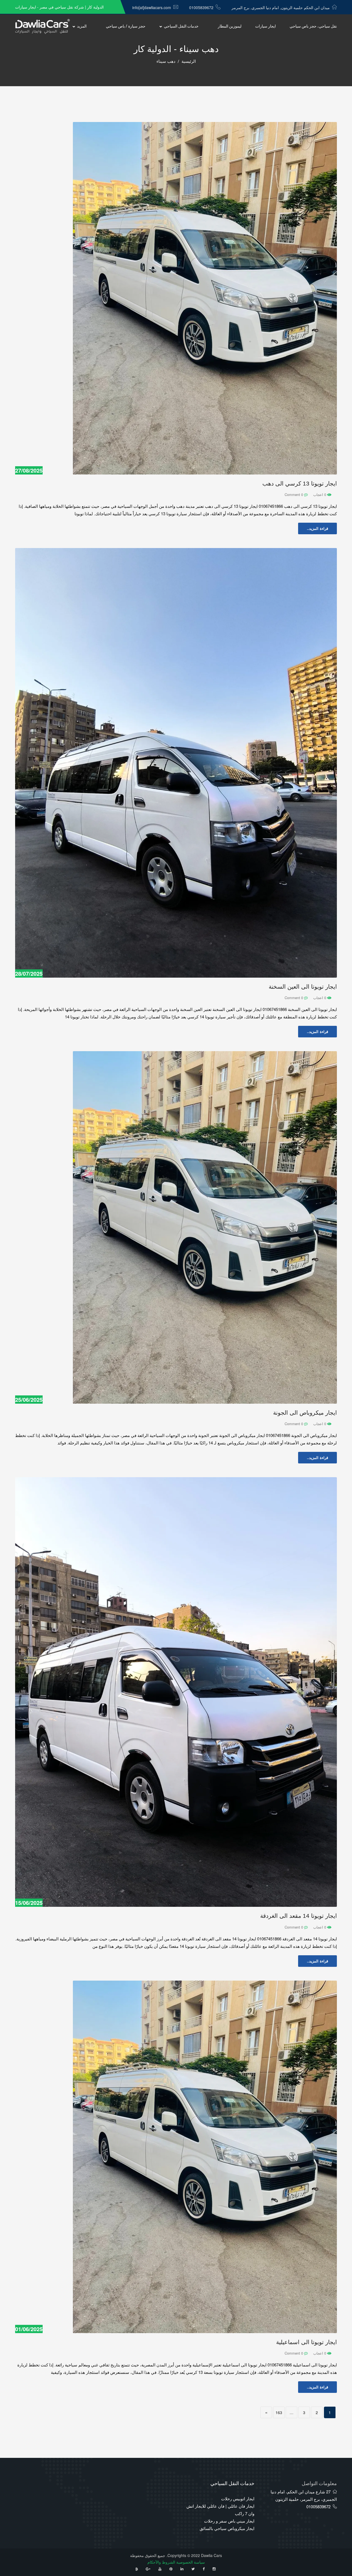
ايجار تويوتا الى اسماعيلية (306, 2342)
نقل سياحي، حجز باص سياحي (313, 26)
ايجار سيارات (266, 26)
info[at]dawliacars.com (152, 7)
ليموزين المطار (230, 26)
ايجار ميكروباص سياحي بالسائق (227, 2528)
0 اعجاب (320, 494)
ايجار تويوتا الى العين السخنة (303, 987)
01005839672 (201, 7)
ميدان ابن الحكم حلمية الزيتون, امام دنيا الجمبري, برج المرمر (281, 7)
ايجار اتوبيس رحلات (238, 2498)
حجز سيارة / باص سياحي (126, 26)
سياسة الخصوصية (191, 2562)
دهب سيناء (166, 61)
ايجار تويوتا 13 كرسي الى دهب (300, 483)
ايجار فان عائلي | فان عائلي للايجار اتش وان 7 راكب (220, 2510)
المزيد (82, 26)
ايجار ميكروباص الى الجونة (305, 1413)
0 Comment (294, 494)
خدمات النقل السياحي (181, 26)
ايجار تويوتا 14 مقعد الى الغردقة (299, 1916)
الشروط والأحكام (161, 2562)
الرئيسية (189, 61)
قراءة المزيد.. (317, 528)
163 (279, 2412)
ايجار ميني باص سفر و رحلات (229, 2521)
